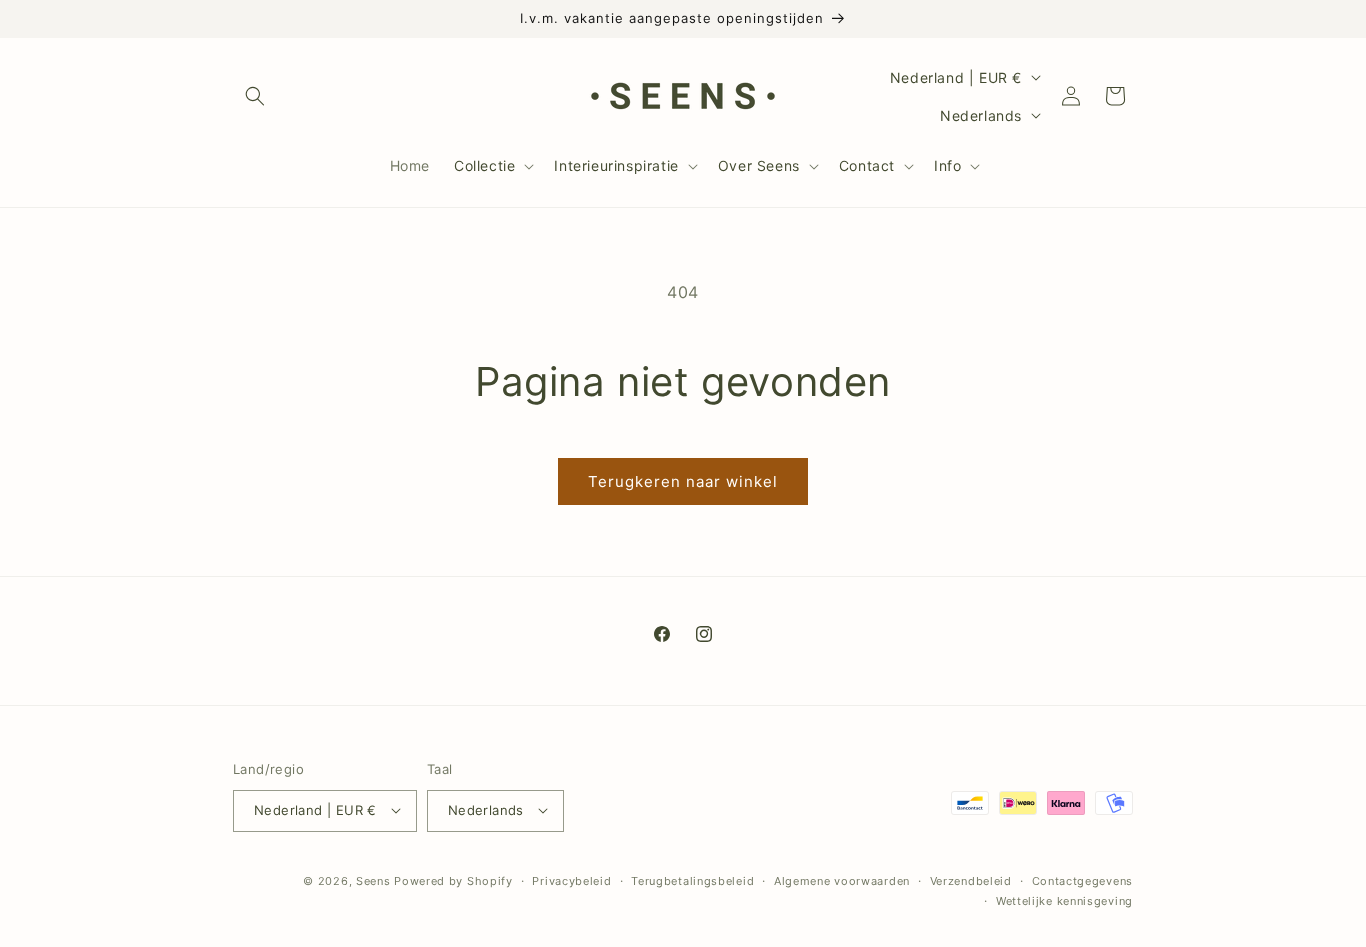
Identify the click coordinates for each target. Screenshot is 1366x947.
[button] (255, 96)
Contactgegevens (1083, 880)
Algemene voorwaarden (842, 880)
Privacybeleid (571, 880)
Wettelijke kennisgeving (1064, 900)
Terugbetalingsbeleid (692, 880)
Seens (373, 880)
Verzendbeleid (971, 880)
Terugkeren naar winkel (683, 481)
